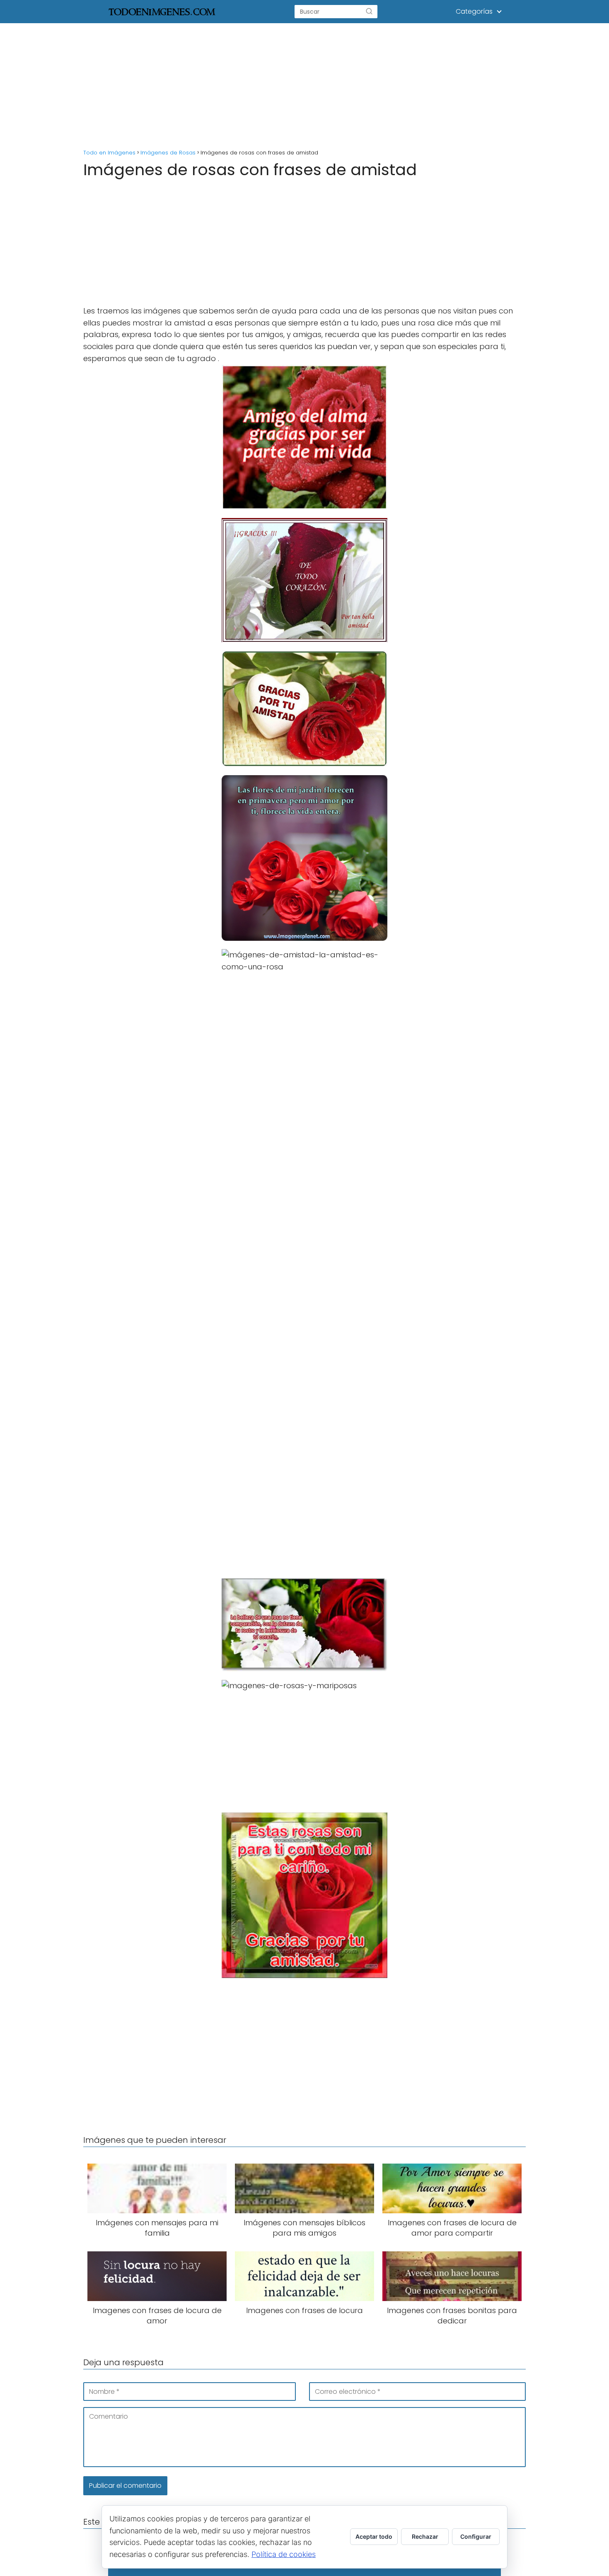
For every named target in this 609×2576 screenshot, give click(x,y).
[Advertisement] (304, 84)
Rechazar (425, 2536)
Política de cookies (284, 2554)
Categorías (474, 11)
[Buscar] (369, 12)
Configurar (476, 2536)
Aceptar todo (374, 2536)
